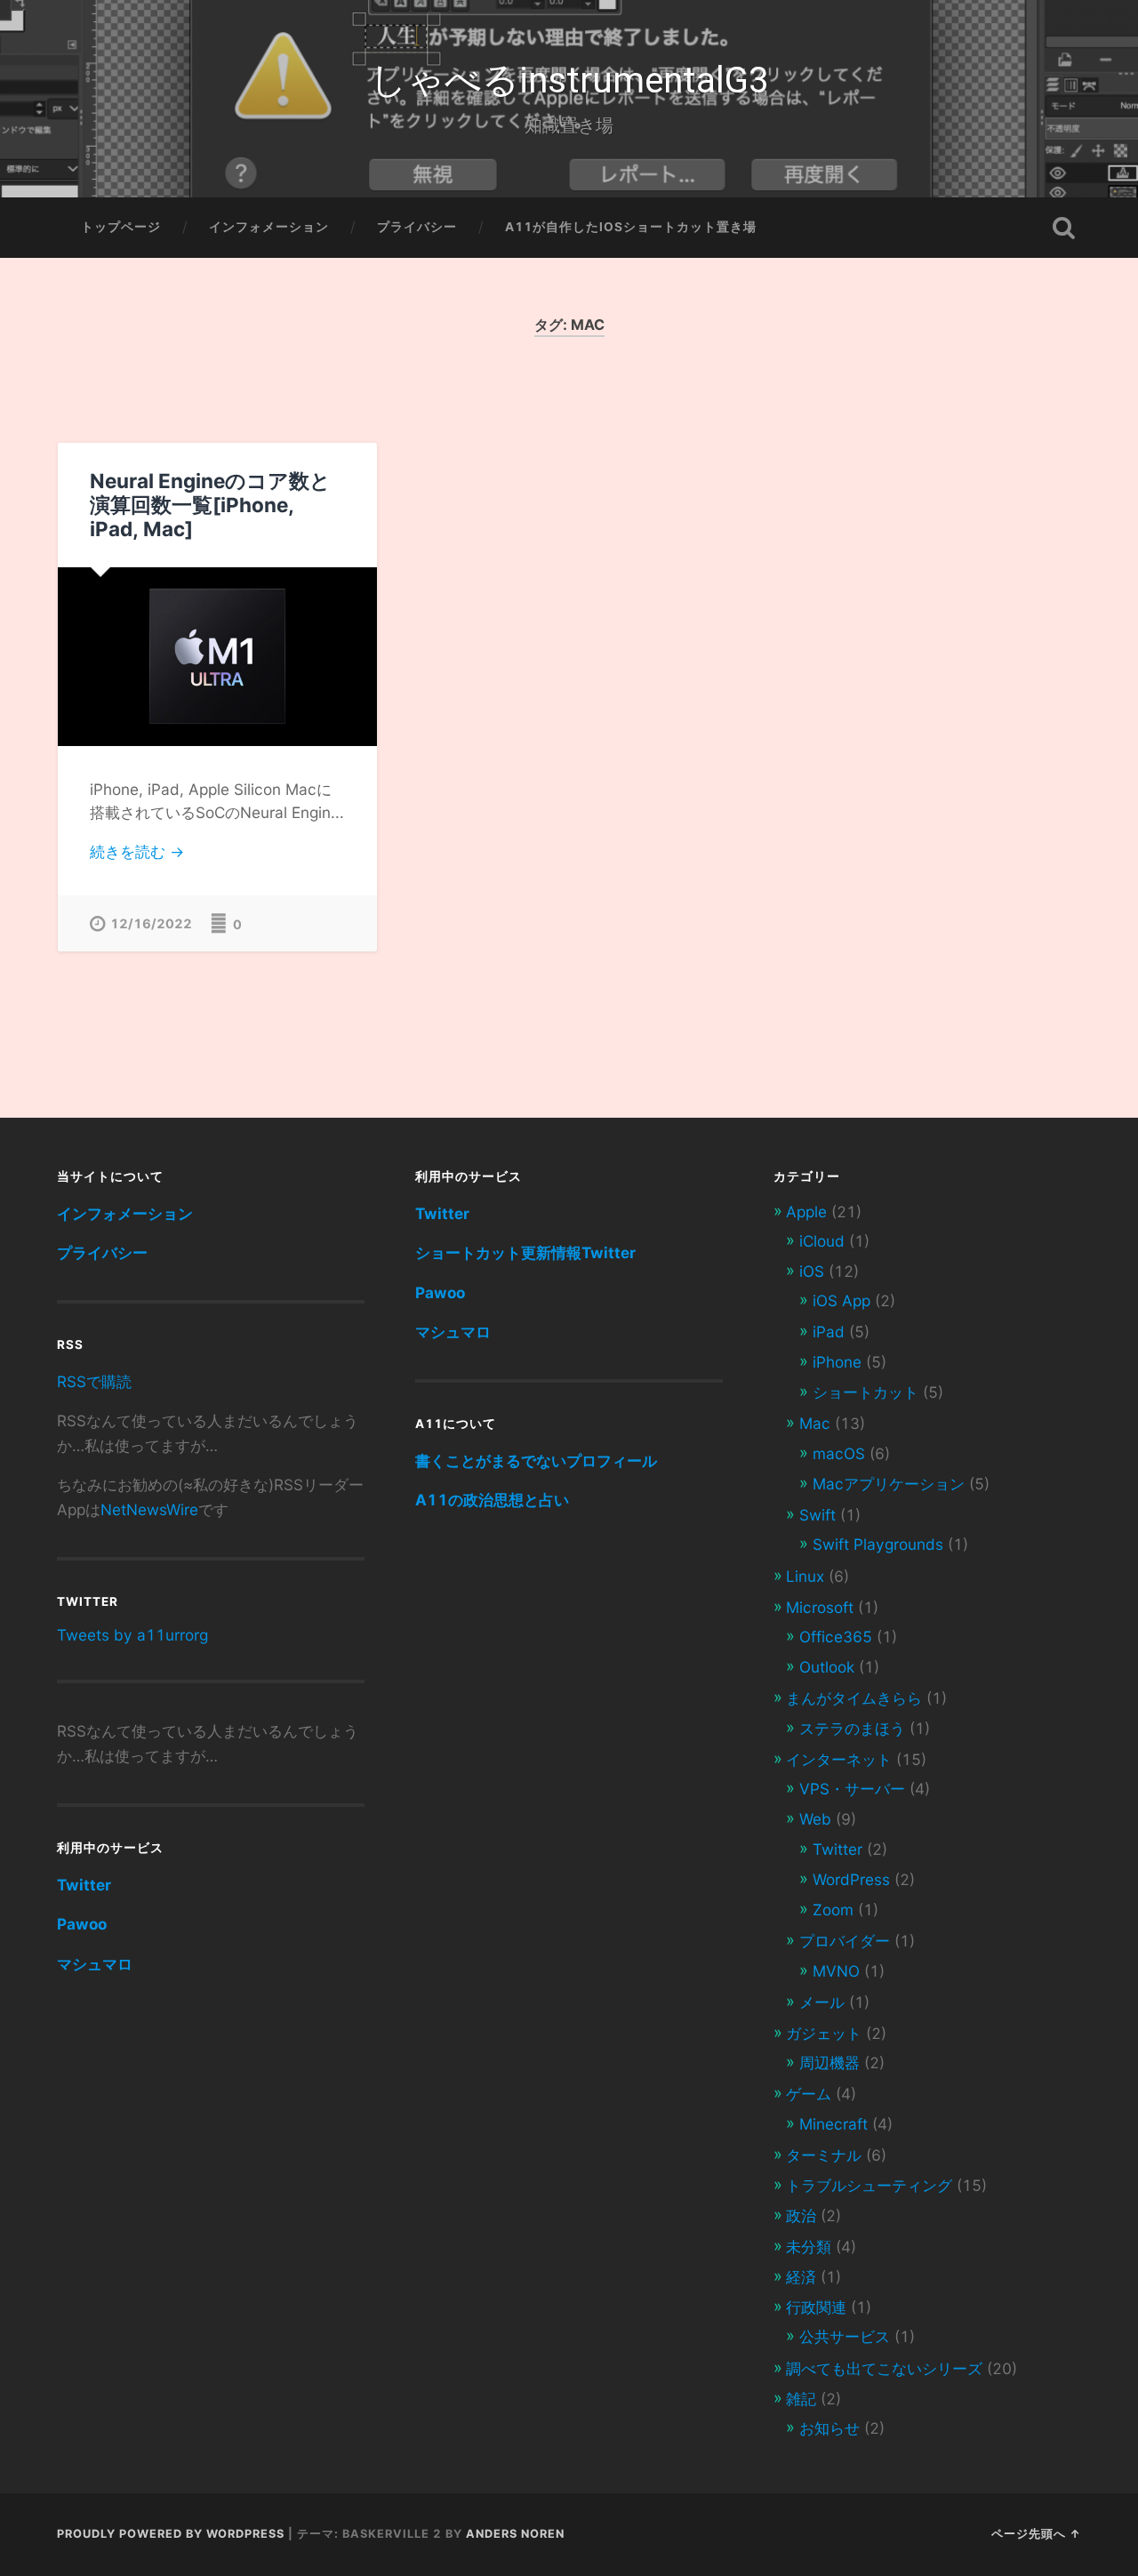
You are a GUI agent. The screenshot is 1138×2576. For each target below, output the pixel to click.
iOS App (841, 1300)
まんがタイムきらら (854, 1698)
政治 (801, 2215)
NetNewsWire (149, 1509)
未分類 (809, 2247)
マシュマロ (95, 1964)
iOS (812, 1271)
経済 (801, 2277)
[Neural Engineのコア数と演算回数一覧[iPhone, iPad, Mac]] (217, 657)
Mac (815, 1423)
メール (822, 2002)
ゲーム (809, 2094)
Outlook (827, 1667)
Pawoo (82, 1924)
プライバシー (417, 227)
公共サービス (845, 2336)
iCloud (822, 1241)
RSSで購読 (94, 1381)
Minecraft (833, 2124)
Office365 (836, 1637)
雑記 (801, 2399)
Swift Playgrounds (878, 1544)
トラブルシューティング (869, 2185)
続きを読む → (137, 851)
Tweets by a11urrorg (132, 1635)
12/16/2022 (151, 923)
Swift (817, 1515)
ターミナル (824, 2155)
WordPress (851, 1879)
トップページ (121, 227)
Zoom (833, 1910)
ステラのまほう (852, 1728)
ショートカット (866, 1392)
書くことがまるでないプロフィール (536, 1461)
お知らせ (829, 2428)
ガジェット (824, 2033)
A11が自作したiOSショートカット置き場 (631, 227)
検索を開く (1063, 228)
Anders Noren (515, 2534)
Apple (806, 1212)
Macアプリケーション (889, 1484)
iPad (829, 1332)
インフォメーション (269, 227)
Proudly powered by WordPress (171, 2534)
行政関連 (816, 2307)
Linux (805, 1576)
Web (815, 1819)
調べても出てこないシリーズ (884, 2368)
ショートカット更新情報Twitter (525, 1252)
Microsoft (820, 1607)
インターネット (839, 1759)
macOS (839, 1453)
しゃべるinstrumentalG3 (569, 80)
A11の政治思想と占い (492, 1500)
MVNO (836, 1971)
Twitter (84, 1885)
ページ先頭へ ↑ (1036, 2534)
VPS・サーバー (852, 1789)
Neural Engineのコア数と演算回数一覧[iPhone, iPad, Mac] (210, 505)
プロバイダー (845, 1941)
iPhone (837, 1362)
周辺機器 (829, 2062)
